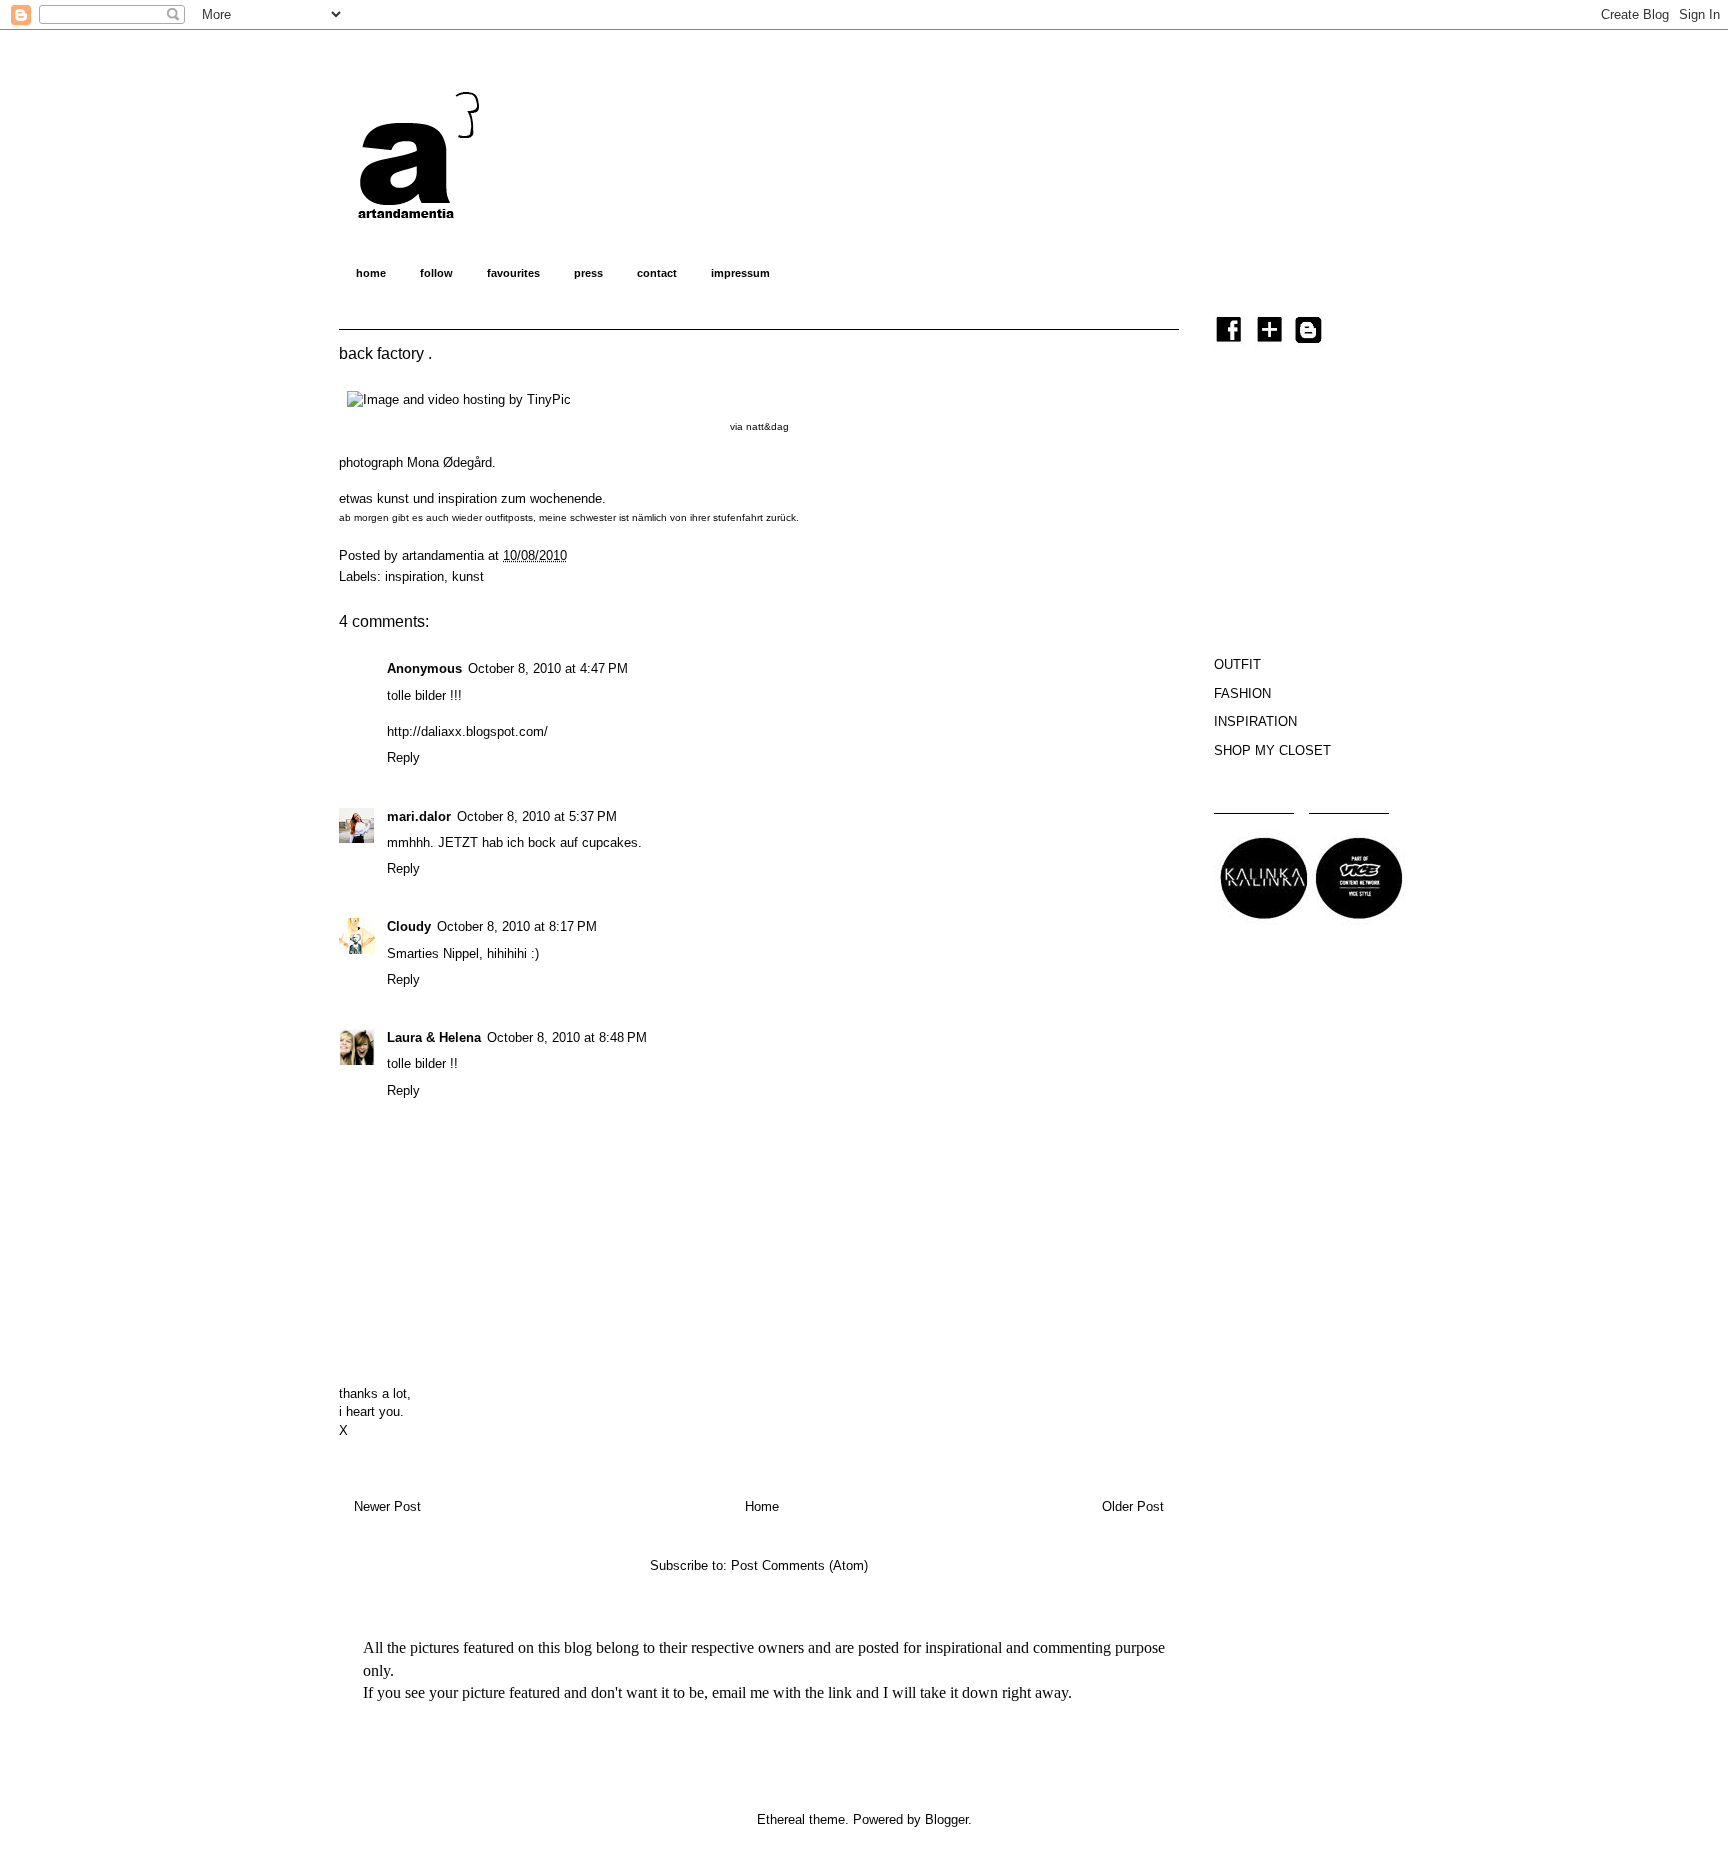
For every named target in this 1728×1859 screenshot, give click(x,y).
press (588, 273)
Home (762, 1506)
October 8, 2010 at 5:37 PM (537, 816)
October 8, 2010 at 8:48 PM (567, 1037)
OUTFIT (1237, 664)
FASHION (1242, 693)
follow (436, 273)
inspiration (414, 576)
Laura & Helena (434, 1037)
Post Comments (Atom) (799, 1565)
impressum (740, 273)
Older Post (1133, 1506)
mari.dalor (419, 816)
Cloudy (409, 926)
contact (657, 273)
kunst (468, 576)
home (371, 273)
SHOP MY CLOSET (1272, 750)
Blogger (946, 1819)
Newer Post (387, 1506)
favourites (513, 273)
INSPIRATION (1255, 721)
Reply (403, 757)
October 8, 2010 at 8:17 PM (517, 926)
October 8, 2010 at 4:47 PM (548, 668)
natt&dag (767, 426)
